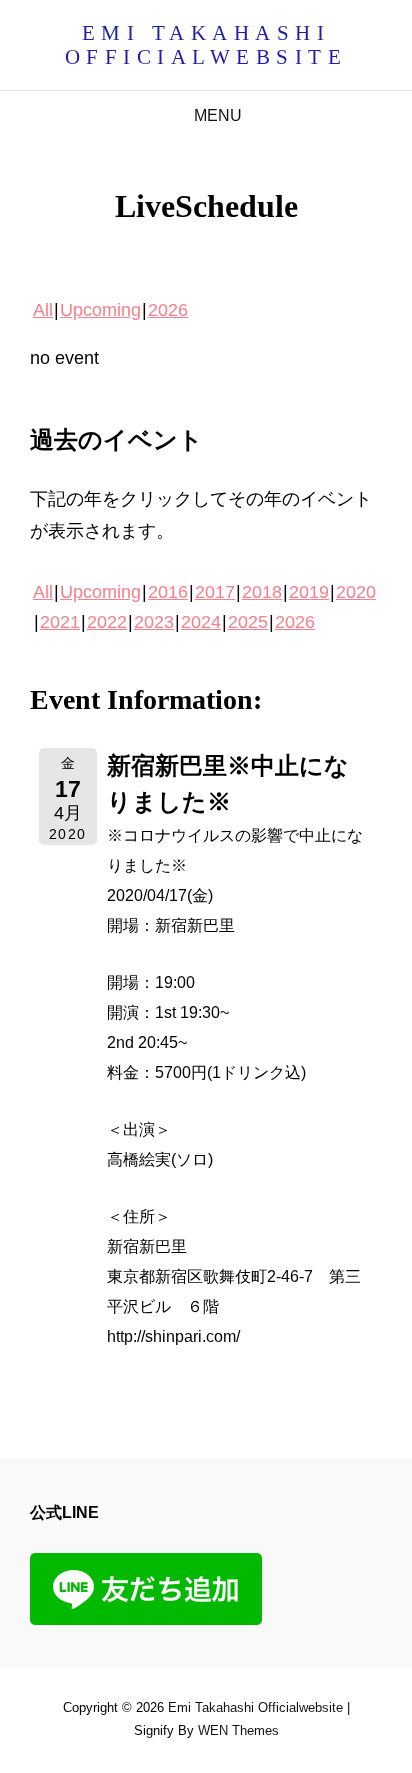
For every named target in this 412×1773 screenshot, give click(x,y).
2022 (107, 622)
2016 (168, 592)
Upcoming (100, 310)
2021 (60, 622)
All (43, 310)
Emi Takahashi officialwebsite (206, 45)
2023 (154, 622)
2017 (215, 592)
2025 (248, 622)
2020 (356, 592)
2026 (168, 310)
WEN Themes (238, 1730)
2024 (201, 622)
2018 (262, 592)
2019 (309, 592)
